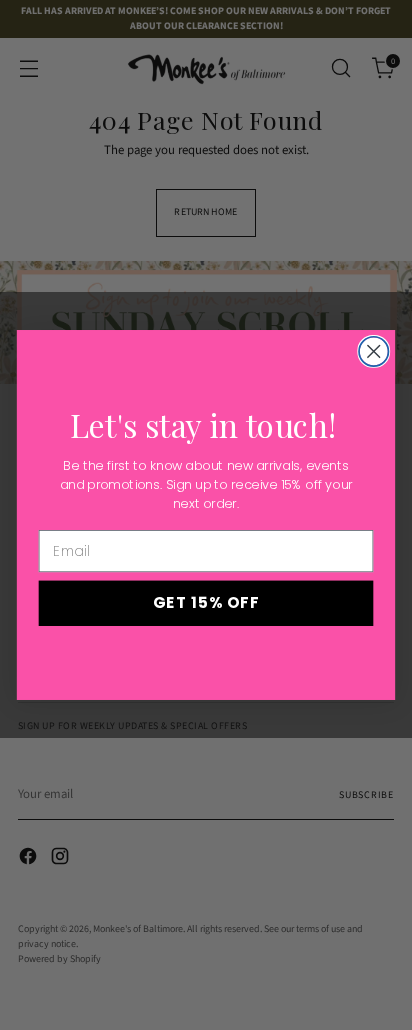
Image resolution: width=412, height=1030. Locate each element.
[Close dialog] (373, 351)
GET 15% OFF (206, 602)
